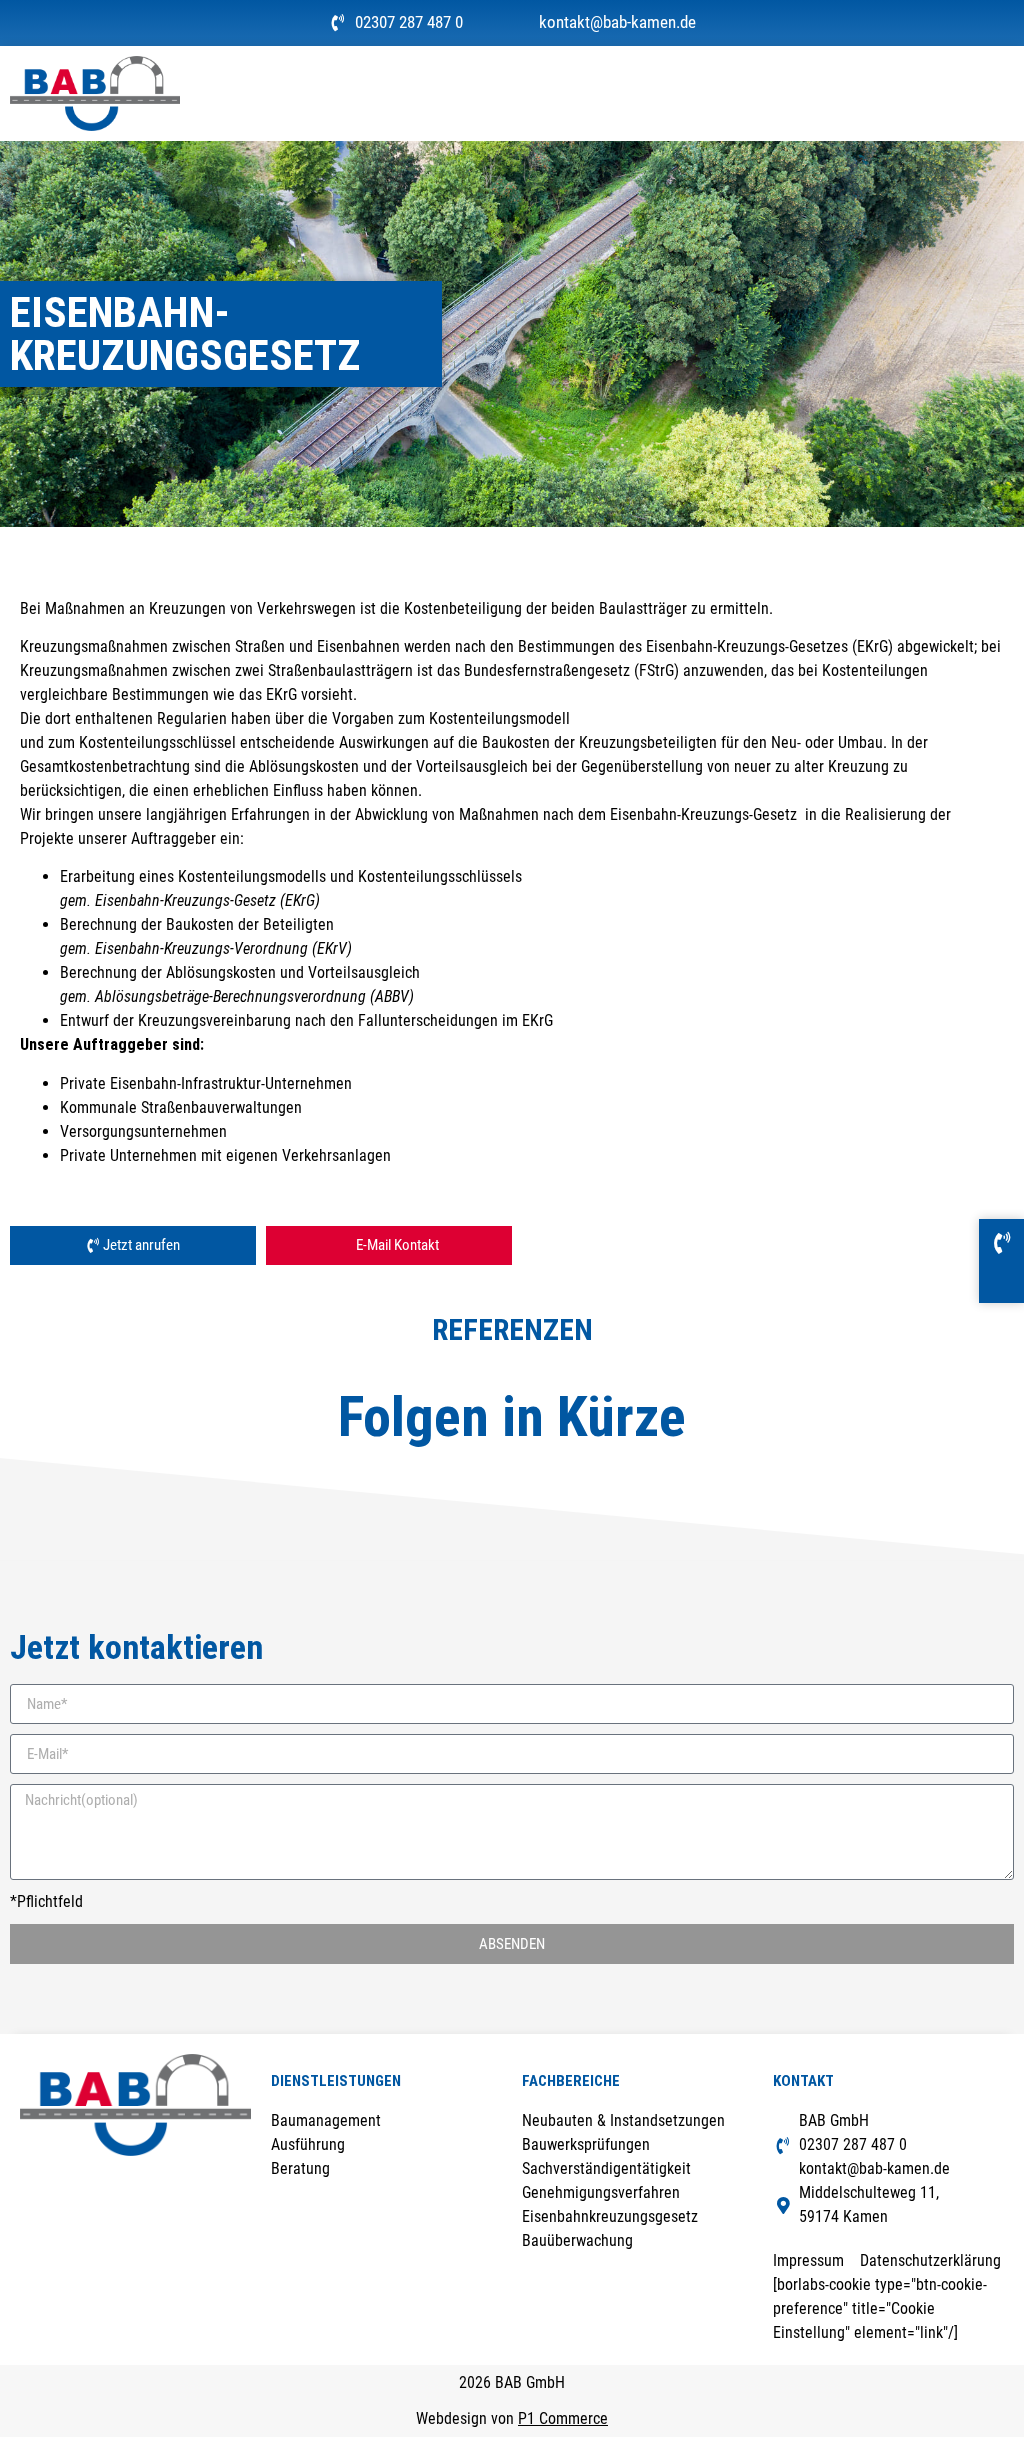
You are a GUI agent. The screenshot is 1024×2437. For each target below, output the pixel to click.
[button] (1000, 93)
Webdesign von (512, 2418)
